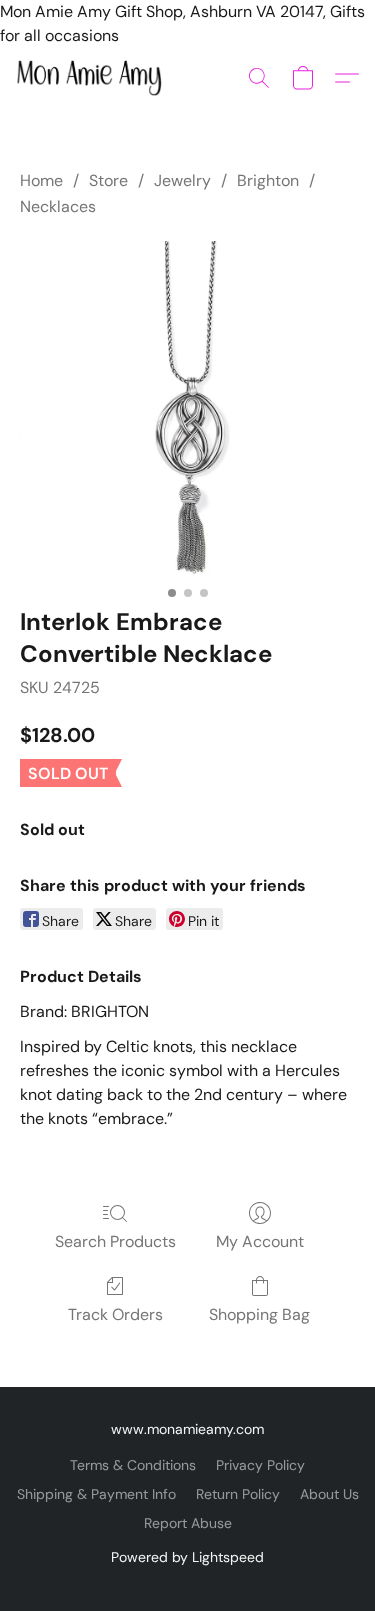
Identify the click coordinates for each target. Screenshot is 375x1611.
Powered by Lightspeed (187, 1557)
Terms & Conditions (133, 1465)
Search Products (115, 1241)
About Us (329, 1494)
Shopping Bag (259, 1314)
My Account (260, 1241)
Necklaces (58, 206)
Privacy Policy (260, 1465)
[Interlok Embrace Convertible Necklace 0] (187, 408)
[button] (93, 78)
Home (41, 180)
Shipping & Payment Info (96, 1494)
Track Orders (115, 1314)
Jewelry (182, 180)
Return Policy (238, 1494)
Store (108, 180)
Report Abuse (188, 1523)
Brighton (268, 180)
